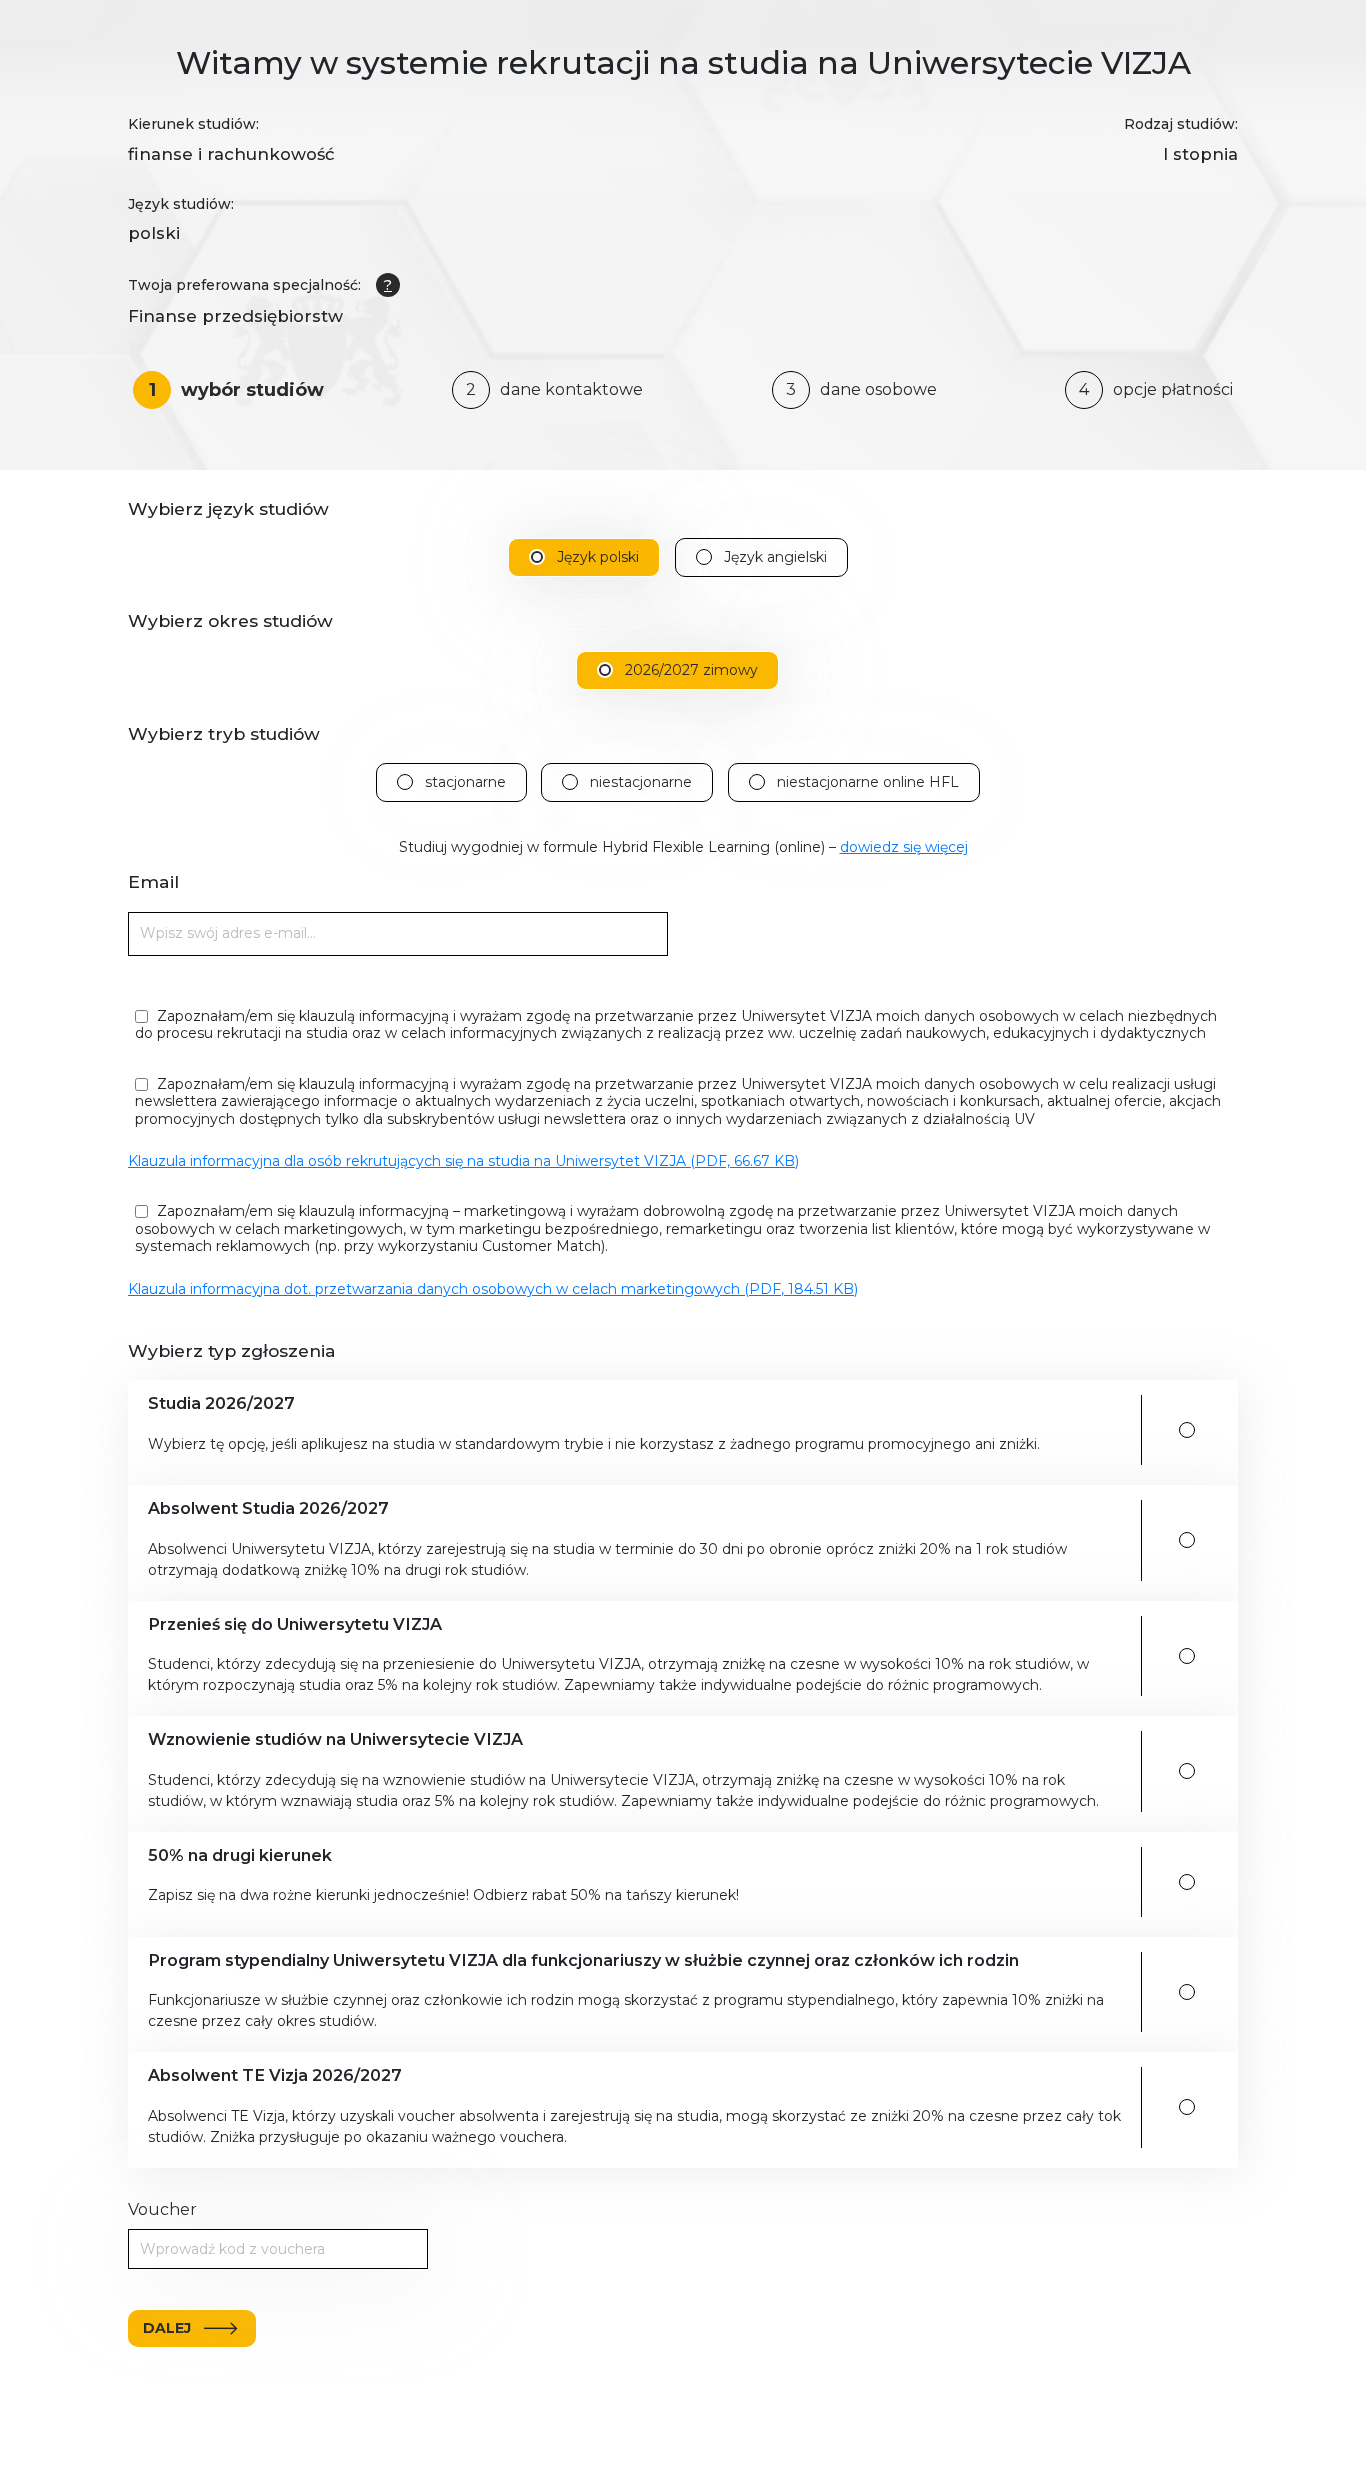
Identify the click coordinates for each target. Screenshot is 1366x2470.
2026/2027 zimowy (691, 670)
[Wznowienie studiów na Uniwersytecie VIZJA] (1187, 1771)
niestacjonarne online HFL (868, 782)
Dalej (167, 2328)
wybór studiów (237, 390)
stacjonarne (465, 782)
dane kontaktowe (554, 389)
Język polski (598, 557)
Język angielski (775, 557)
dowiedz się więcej (904, 847)
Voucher (162, 2209)
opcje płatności (1156, 389)
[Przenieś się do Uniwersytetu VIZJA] (1187, 1656)
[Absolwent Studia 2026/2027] (1187, 1540)
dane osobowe (861, 389)
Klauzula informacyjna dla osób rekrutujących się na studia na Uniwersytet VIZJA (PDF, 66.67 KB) (463, 1161)
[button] (637, 1430)
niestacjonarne (641, 782)
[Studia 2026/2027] (1187, 1430)
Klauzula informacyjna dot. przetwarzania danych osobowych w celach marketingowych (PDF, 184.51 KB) (493, 1289)
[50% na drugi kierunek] (1187, 1882)
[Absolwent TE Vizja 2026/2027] (1187, 2107)
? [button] (388, 285)
